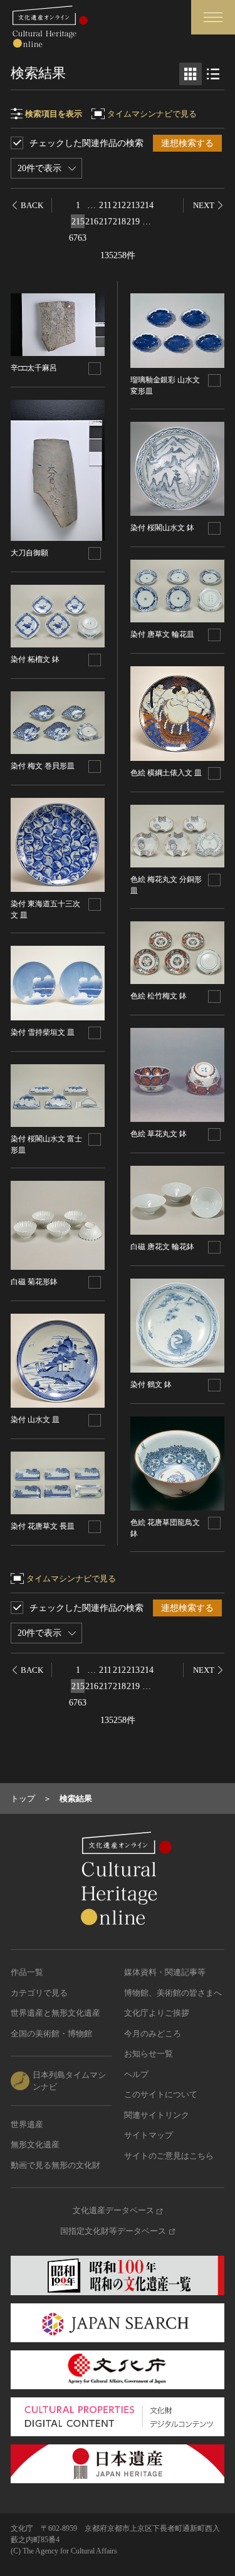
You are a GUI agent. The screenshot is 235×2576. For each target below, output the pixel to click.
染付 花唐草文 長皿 (43, 1526)
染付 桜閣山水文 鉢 (162, 528)
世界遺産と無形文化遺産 (55, 2013)
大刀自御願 (29, 553)
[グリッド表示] (191, 74)
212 (119, 205)
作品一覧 (27, 1972)
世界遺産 (27, 2124)
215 (78, 222)
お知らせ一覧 (149, 2054)
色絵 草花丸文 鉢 (159, 1134)
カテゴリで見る (39, 1993)
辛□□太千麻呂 (34, 368)
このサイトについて (161, 2094)
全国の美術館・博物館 (51, 2034)
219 (133, 222)
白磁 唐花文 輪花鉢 (162, 1247)
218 (119, 222)
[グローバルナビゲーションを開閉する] (213, 17)
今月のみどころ (153, 2034)
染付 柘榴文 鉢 (35, 659)
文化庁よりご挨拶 (157, 2013)
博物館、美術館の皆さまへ (173, 1993)
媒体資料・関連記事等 (165, 1972)
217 (106, 222)
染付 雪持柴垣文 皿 (43, 1032)
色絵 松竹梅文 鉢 (159, 996)
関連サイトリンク (157, 2115)
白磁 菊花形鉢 (34, 1282)
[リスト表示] (213, 74)
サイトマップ (149, 2135)
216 (92, 222)
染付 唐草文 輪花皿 (162, 634)
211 (105, 205)
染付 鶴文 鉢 (151, 1385)
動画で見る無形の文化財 (55, 2165)
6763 (78, 238)
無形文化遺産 (35, 2144)
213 (133, 205)
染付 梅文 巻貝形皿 (43, 766)
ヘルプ (136, 2074)
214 (147, 205)
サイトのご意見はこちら (169, 2156)
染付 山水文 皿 (35, 1420)
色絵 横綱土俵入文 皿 (166, 773)
